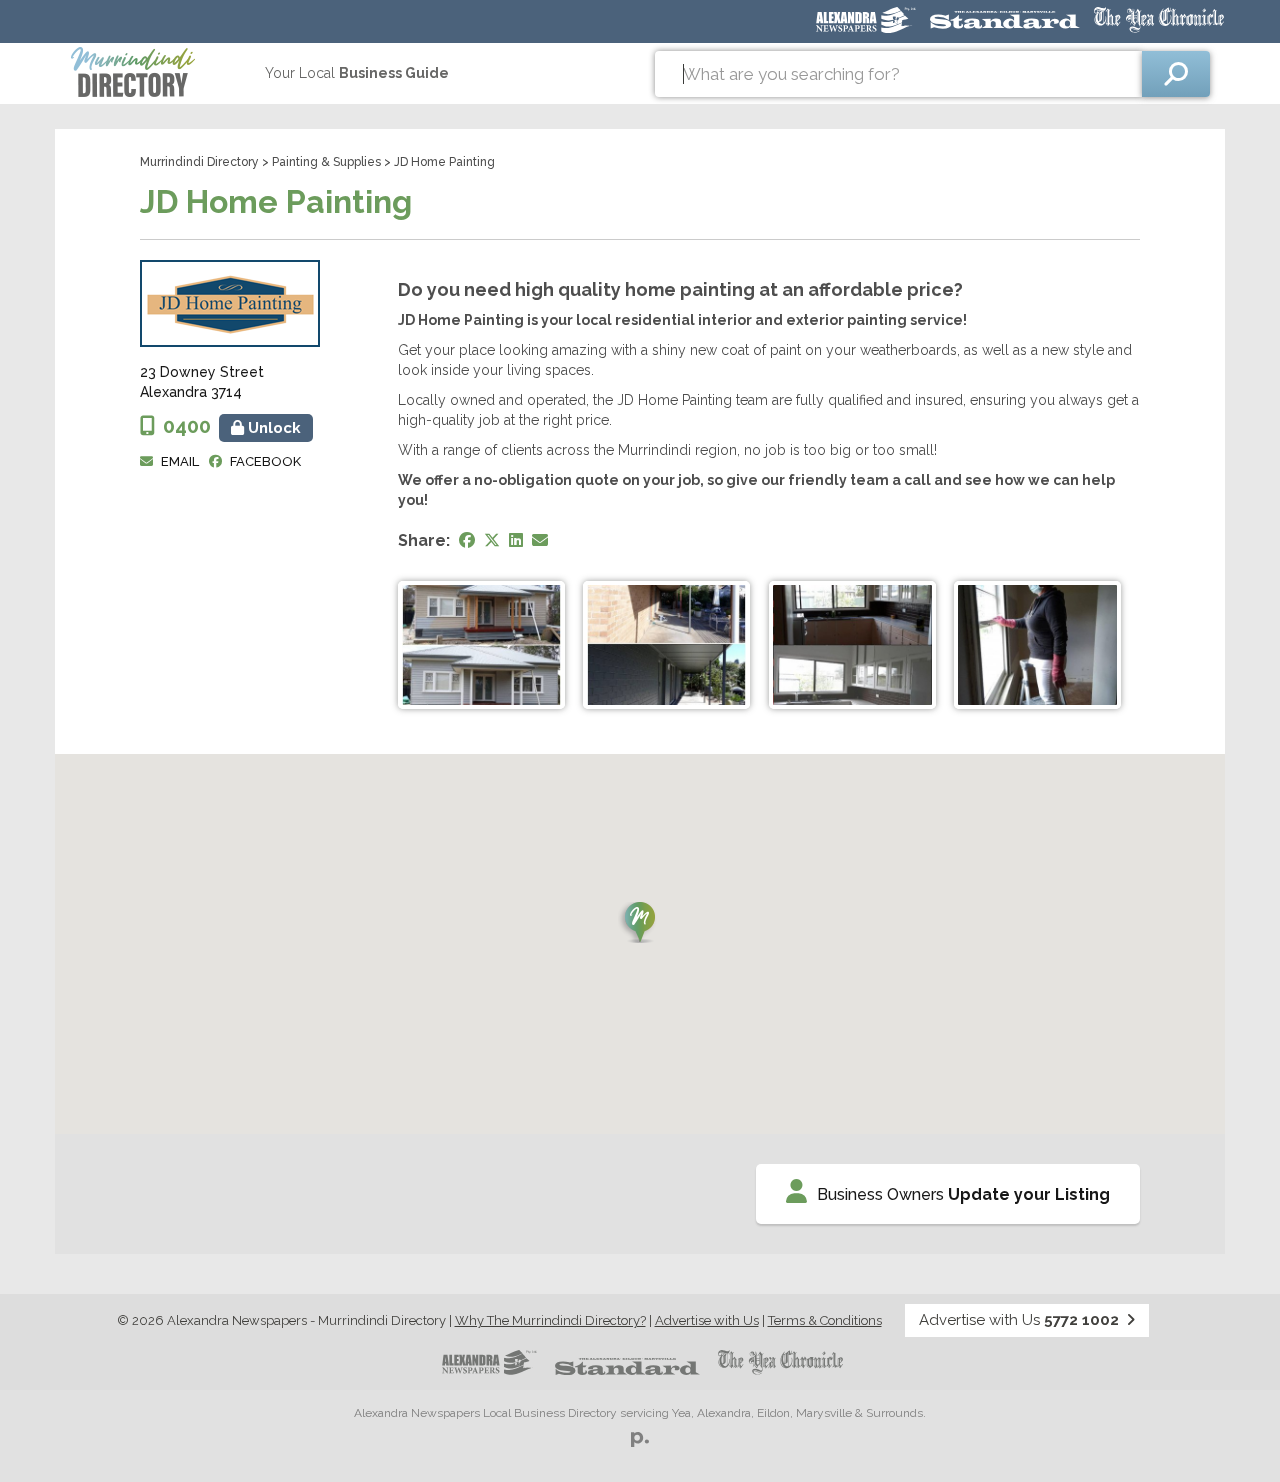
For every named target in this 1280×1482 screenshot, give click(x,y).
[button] (640, 922)
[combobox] (898, 74)
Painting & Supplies (326, 162)
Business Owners (963, 1194)
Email (180, 461)
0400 (232, 426)
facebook (265, 461)
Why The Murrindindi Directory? (550, 1320)
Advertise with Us (707, 1320)
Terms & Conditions (825, 1320)
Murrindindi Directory (199, 162)
